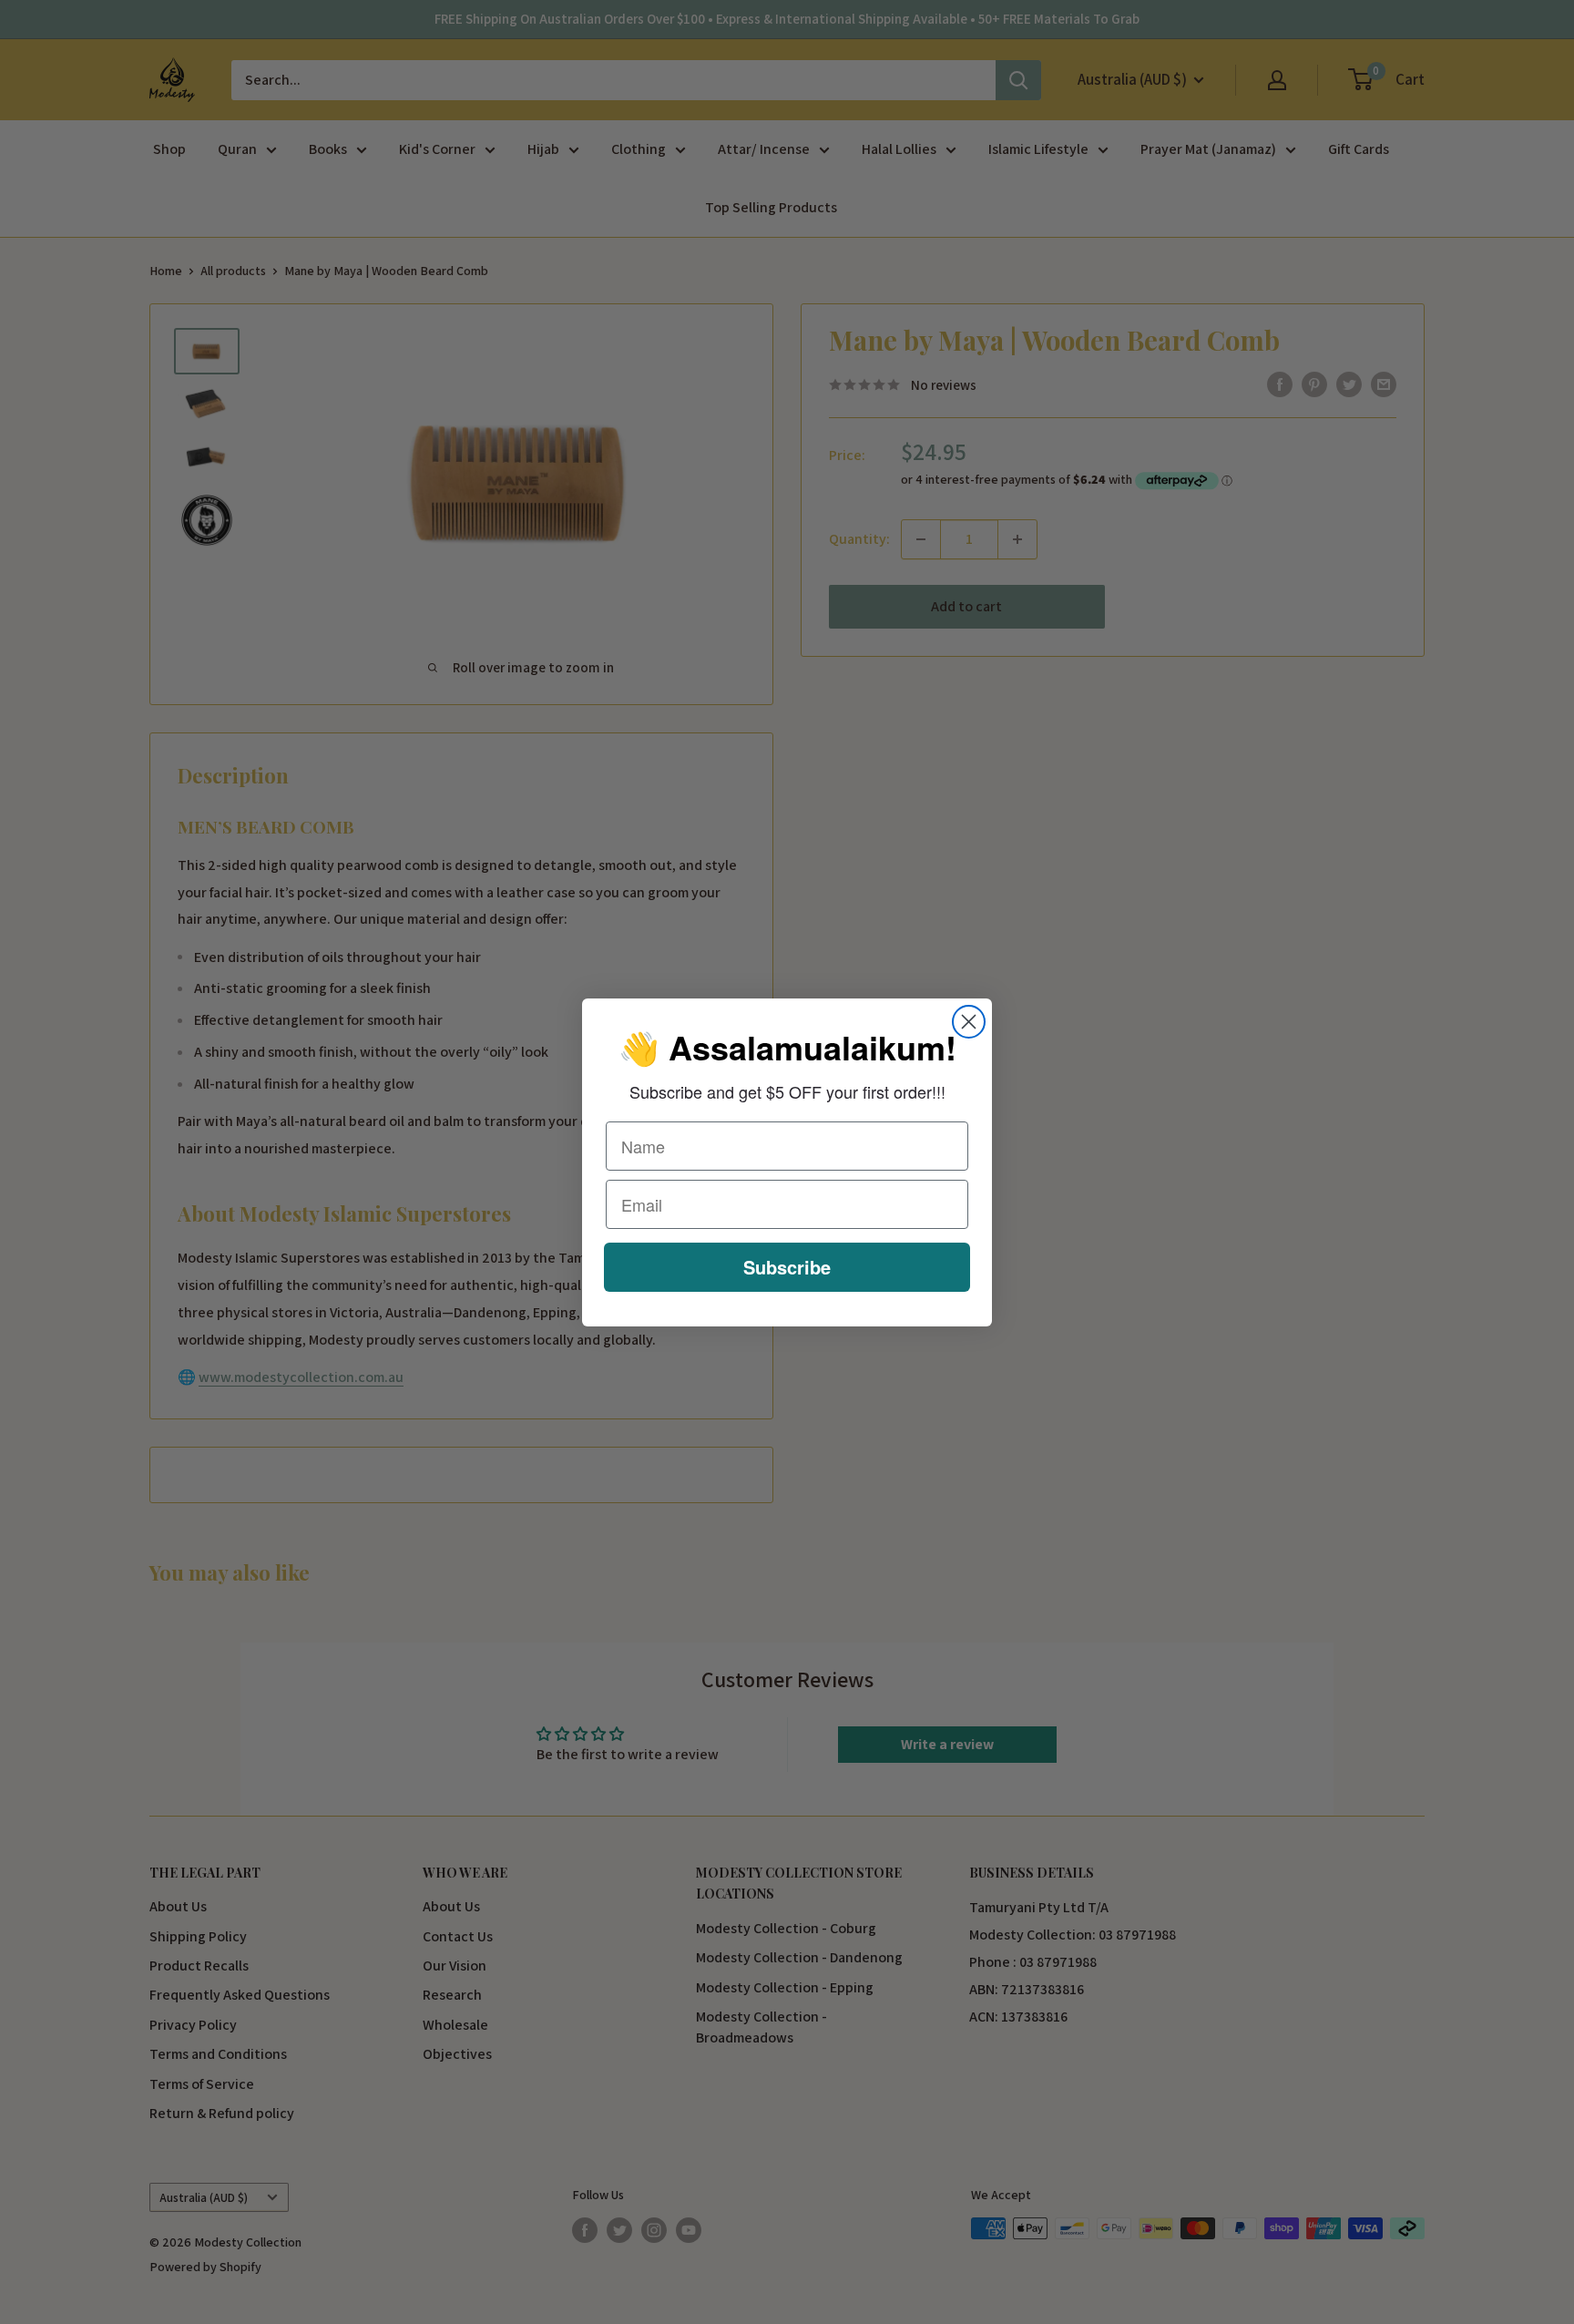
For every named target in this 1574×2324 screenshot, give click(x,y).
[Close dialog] (969, 1022)
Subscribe (787, 1267)
